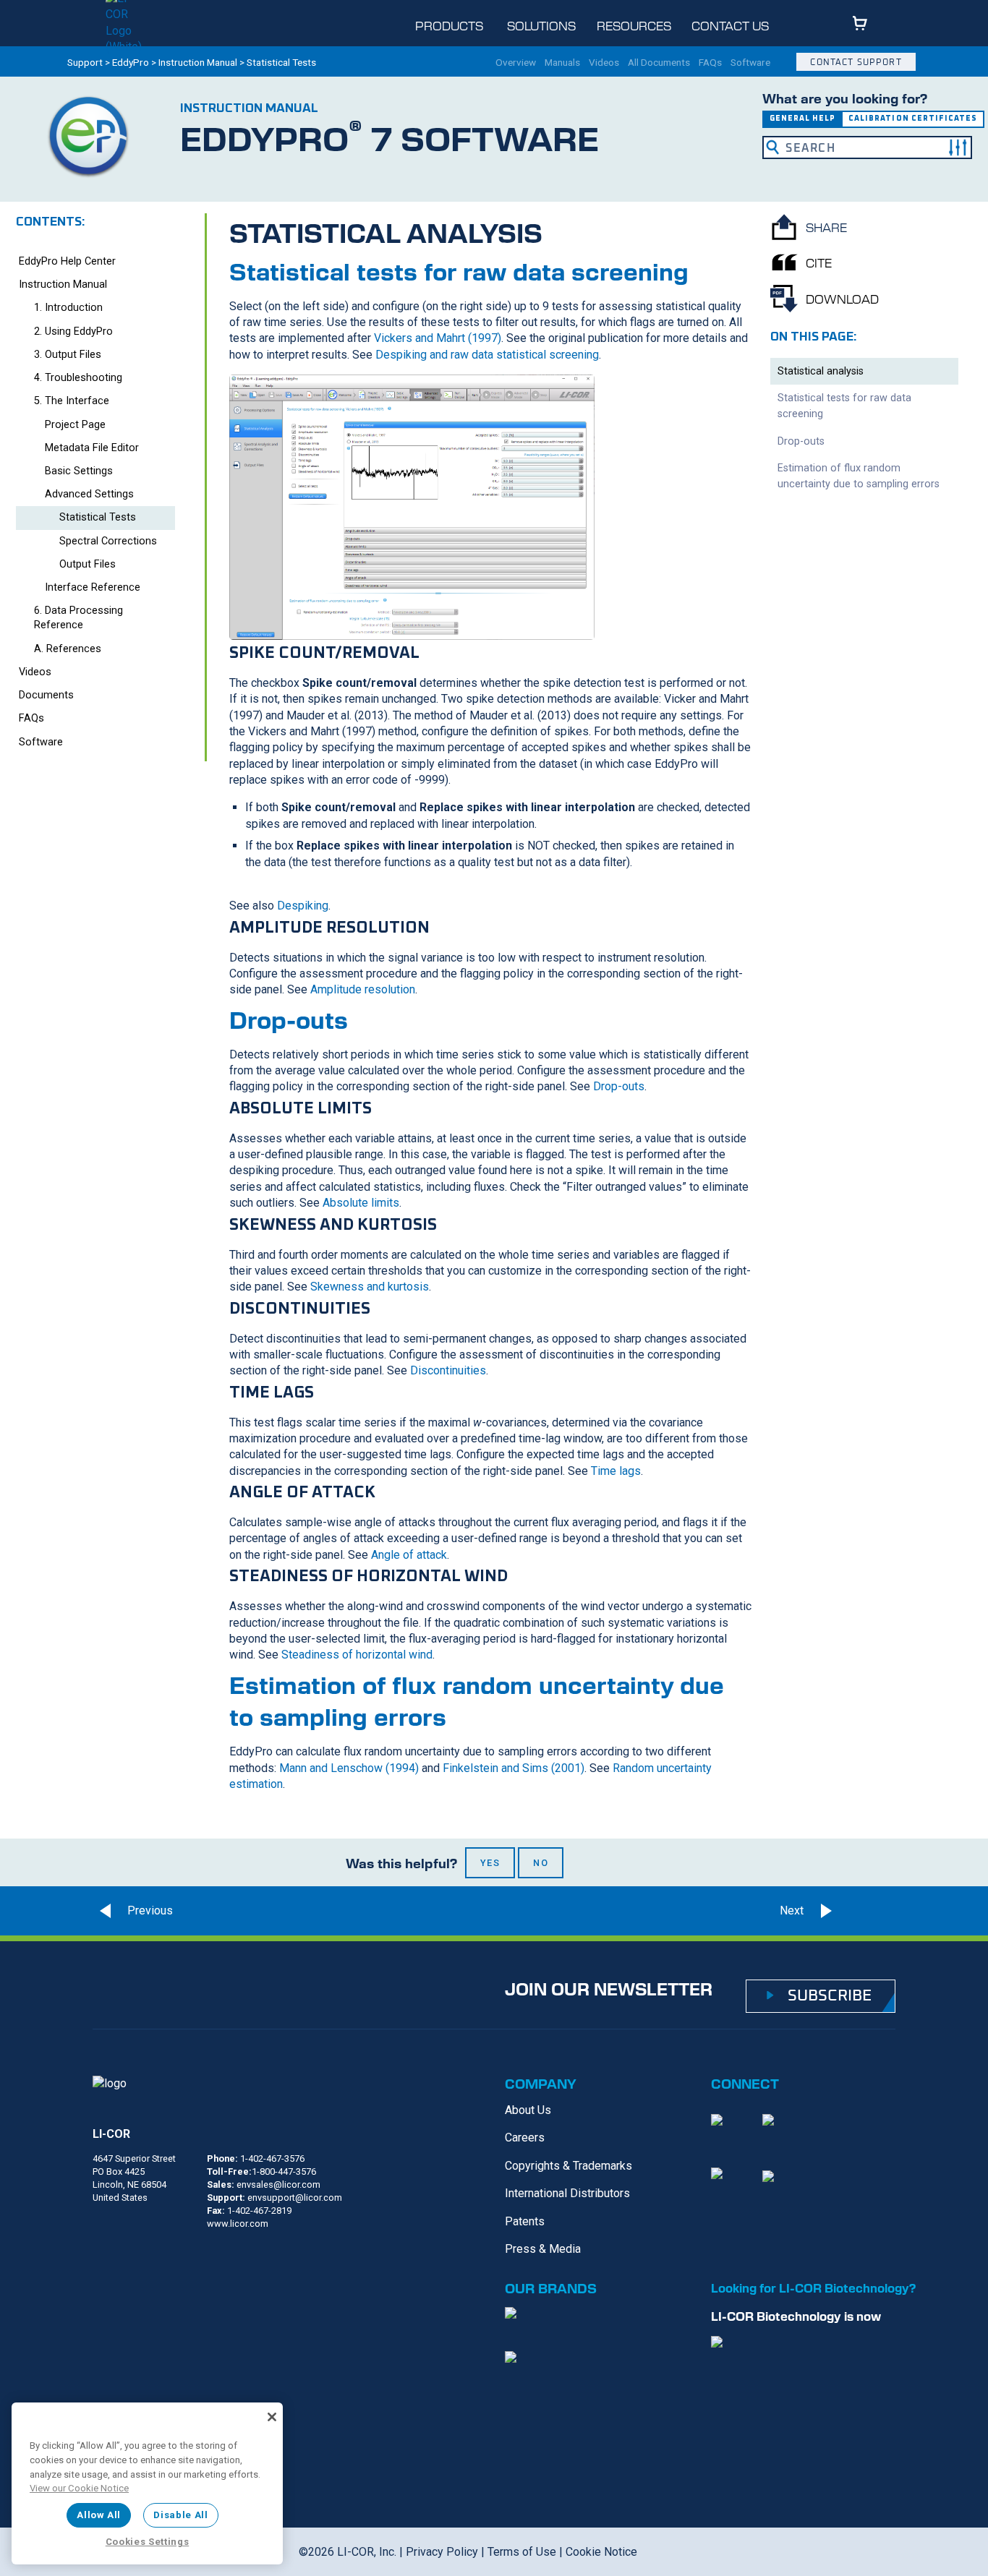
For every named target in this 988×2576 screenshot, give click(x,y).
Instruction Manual (198, 62)
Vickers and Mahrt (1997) (438, 338)
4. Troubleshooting (78, 378)
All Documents (659, 63)
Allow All (99, 2515)
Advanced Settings (89, 494)
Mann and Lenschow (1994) (349, 1768)
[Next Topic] (869, 1911)
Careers (525, 2138)
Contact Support (856, 62)
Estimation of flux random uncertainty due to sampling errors (859, 476)
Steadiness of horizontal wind (357, 1655)
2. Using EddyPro (73, 331)
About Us (528, 2110)
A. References (68, 649)
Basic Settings (79, 471)
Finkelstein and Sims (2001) (514, 1768)
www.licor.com (238, 2224)
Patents (525, 2221)
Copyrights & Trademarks (568, 2166)
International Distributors (567, 2193)
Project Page (75, 425)
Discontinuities (448, 1370)
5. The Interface (72, 401)
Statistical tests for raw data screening (844, 406)
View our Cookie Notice (79, 2488)
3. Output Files (68, 355)
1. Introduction (68, 308)
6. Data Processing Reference (78, 618)
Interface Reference (93, 587)
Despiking (303, 906)
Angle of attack (409, 1555)
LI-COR (111, 2134)
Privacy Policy (442, 2552)
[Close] (272, 2417)
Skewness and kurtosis (370, 1287)
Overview (516, 63)
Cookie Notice (601, 2552)
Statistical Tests (98, 517)
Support (85, 62)
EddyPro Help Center (67, 261)
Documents (46, 695)
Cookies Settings (148, 2542)
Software (750, 63)
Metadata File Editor (92, 448)
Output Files (88, 564)
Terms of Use (522, 2552)
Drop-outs (619, 1086)
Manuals (562, 63)
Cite (819, 262)
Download (842, 299)
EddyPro (131, 62)
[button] (958, 147)
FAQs (710, 63)
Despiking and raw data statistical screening (487, 355)
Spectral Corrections (108, 541)
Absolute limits (361, 1203)
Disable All (180, 2515)
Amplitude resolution (363, 989)
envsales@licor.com (278, 2185)
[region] (147, 2483)
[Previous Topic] (132, 1911)
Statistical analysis (821, 371)
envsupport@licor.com (295, 2198)
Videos (604, 63)
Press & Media (543, 2249)
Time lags (616, 1471)
